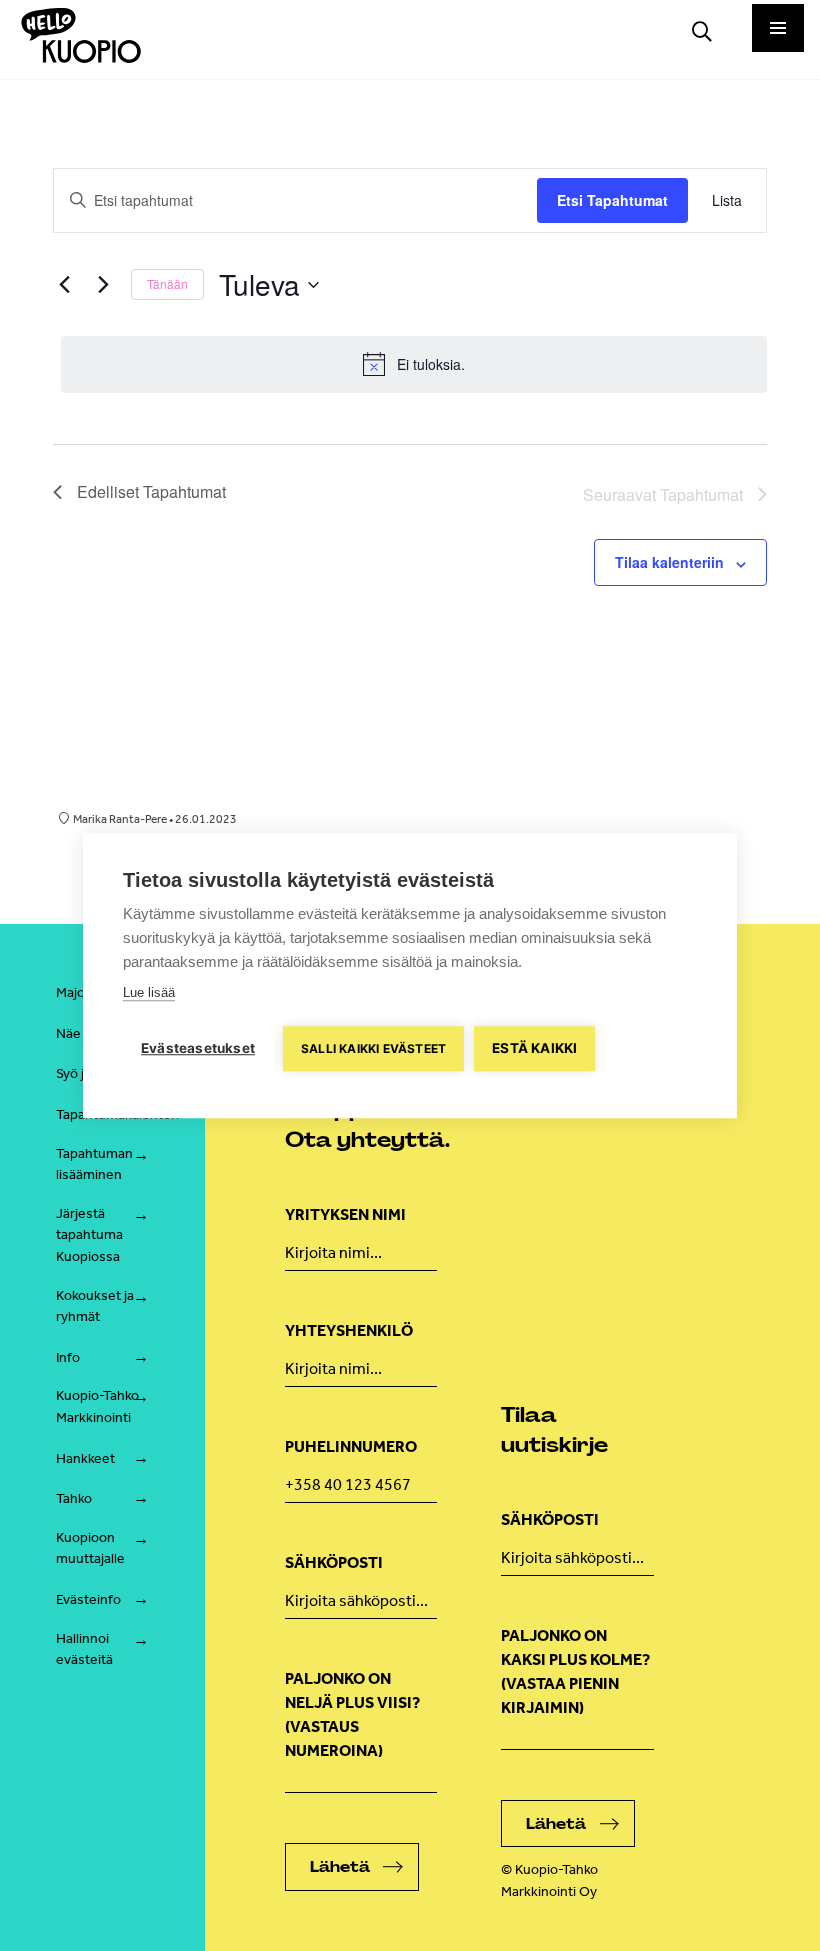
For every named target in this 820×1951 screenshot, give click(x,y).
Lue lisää (149, 992)
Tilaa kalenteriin (669, 562)
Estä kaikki (534, 1048)
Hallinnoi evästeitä (84, 1649)
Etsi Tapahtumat (612, 200)
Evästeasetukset (198, 1048)
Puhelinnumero (351, 1446)
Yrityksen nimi (345, 1214)
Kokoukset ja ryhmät (95, 1306)
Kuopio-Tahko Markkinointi (97, 1406)
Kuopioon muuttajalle (90, 1548)
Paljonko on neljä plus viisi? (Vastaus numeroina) (352, 1714)
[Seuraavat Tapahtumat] (104, 285)
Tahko (74, 1498)
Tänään (167, 283)
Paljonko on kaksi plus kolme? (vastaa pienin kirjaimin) (575, 1671)
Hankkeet (85, 1458)
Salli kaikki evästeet (373, 1048)
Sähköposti (334, 1562)
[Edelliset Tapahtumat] (65, 285)
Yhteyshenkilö (349, 1330)
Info (68, 1357)
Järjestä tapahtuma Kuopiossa (89, 1235)
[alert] (414, 364)
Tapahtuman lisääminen (94, 1164)
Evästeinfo (88, 1599)
